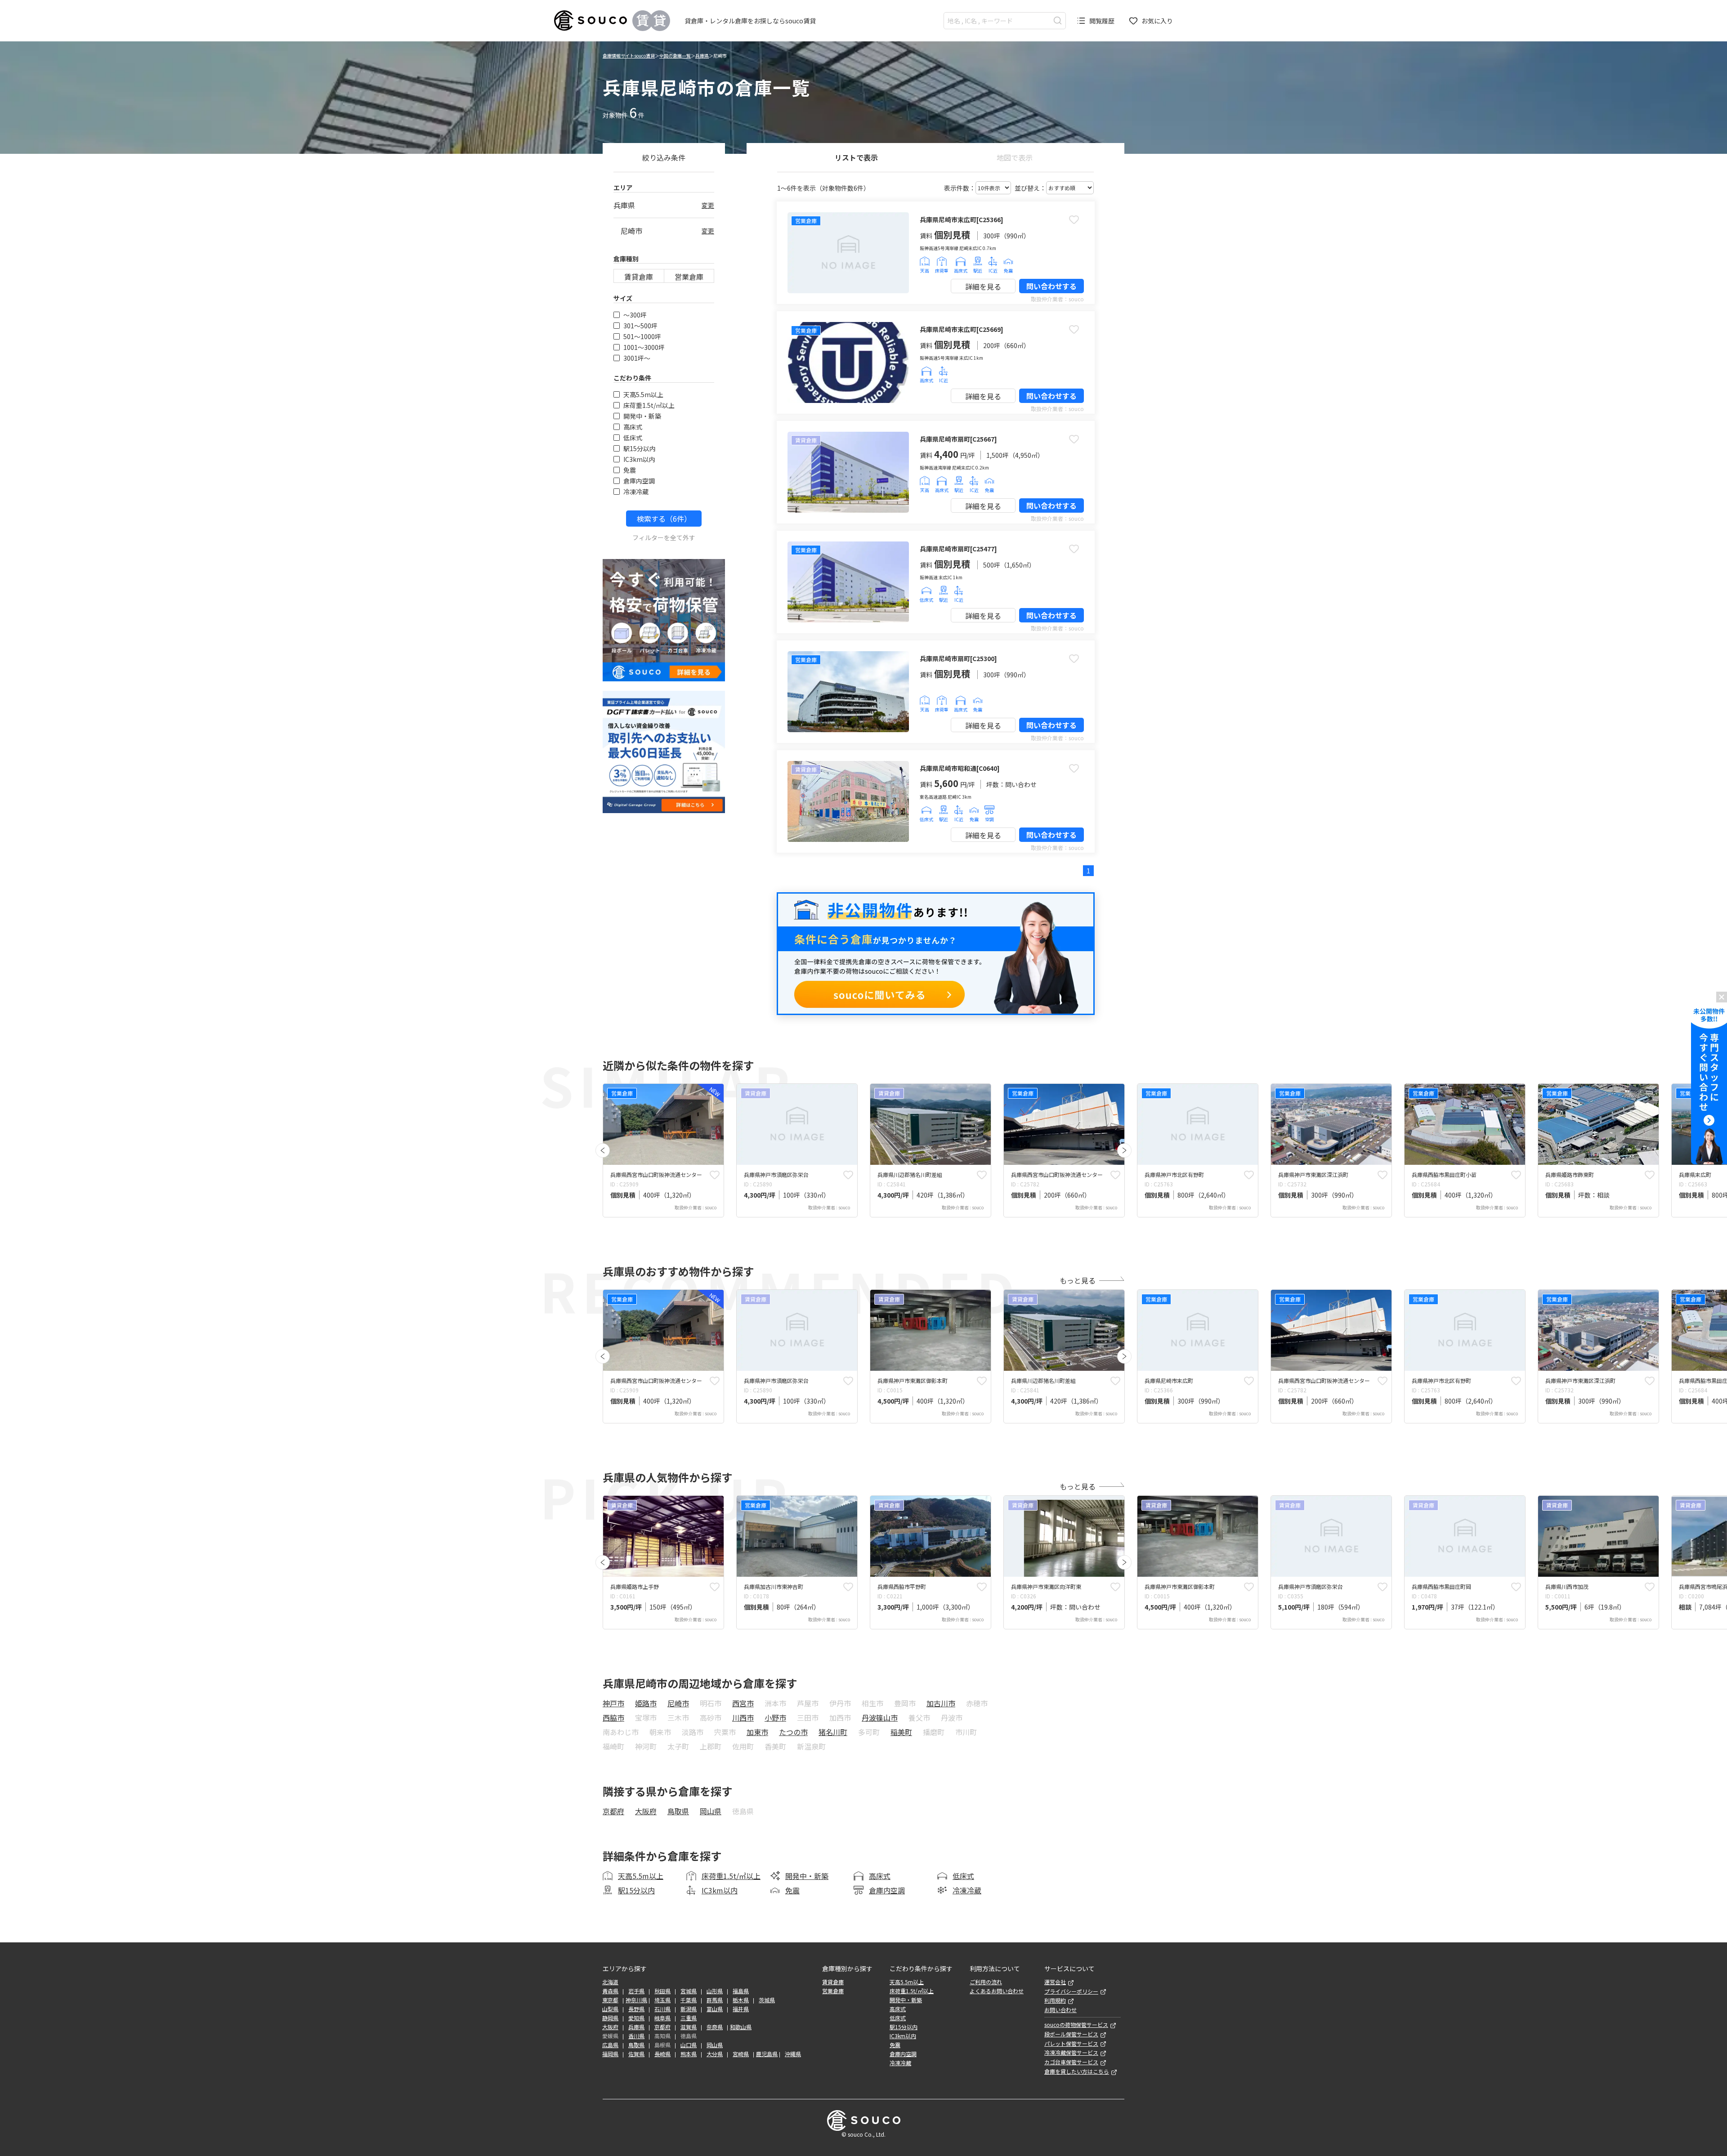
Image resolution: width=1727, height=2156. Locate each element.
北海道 (610, 1982)
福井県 (741, 2009)
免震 (630, 470)
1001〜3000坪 (644, 347)
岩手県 (636, 1991)
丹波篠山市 (880, 1718)
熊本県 (689, 2054)
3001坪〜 (637, 358)
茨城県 (767, 2000)
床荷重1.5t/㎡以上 (649, 405)
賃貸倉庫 (639, 277)
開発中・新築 (642, 416)
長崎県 (662, 2054)
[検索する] (1058, 20)
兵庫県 (702, 56)
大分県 (715, 2054)
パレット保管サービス (1071, 2044)
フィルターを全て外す (664, 537)
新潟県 (689, 2009)
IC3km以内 (639, 459)
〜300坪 (635, 315)
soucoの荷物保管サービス (1076, 2025)
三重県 (689, 2018)
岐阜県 (662, 2018)
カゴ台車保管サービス (1071, 2062)
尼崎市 (678, 1703)
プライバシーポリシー (1071, 1991)
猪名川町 (833, 1732)
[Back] (603, 1150)
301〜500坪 (640, 326)
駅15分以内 (640, 448)
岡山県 (711, 1811)
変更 (708, 205)
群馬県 (715, 2000)
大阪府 (646, 1811)
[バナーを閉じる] (1722, 997)
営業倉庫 (689, 277)
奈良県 (715, 2027)
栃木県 (741, 2000)
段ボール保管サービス (1071, 2034)
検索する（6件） (664, 519)
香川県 (636, 2036)
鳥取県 (678, 1811)
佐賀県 (636, 2054)
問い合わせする (1051, 286)
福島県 (741, 1991)
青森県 (610, 1991)
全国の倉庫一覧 (675, 56)
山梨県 (610, 2009)
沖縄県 (793, 2054)
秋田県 (662, 1991)
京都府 (613, 1811)
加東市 (757, 1732)
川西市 (743, 1718)
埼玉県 (662, 2000)
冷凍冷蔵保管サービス (1071, 2053)
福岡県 (610, 2054)
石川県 (662, 2009)
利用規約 (1055, 2000)
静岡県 (610, 2018)
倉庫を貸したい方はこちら (1077, 2071)
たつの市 (793, 1732)
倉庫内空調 (639, 481)
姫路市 (646, 1703)
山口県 (689, 2045)
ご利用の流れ (986, 1982)
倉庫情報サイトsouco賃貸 (629, 56)
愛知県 (636, 2018)
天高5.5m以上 (643, 394)
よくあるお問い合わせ (997, 1991)
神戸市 (613, 1703)
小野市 (775, 1718)
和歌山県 (741, 2027)
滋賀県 (689, 2027)
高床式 (633, 427)
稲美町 (901, 1732)
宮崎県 (741, 2054)
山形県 (715, 1991)
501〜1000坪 (642, 336)
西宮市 (743, 1703)
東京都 (610, 2000)
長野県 (636, 2009)
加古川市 (941, 1703)
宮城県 (689, 1991)
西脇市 (613, 1718)
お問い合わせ (1060, 2010)
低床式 (633, 438)
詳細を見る (983, 286)
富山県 (715, 2009)
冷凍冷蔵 (636, 492)
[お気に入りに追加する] (1074, 219)
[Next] (1124, 1150)
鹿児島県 (767, 2054)
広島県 (610, 2045)
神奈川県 (636, 2000)
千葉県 (689, 2000)
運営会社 (1055, 1982)
